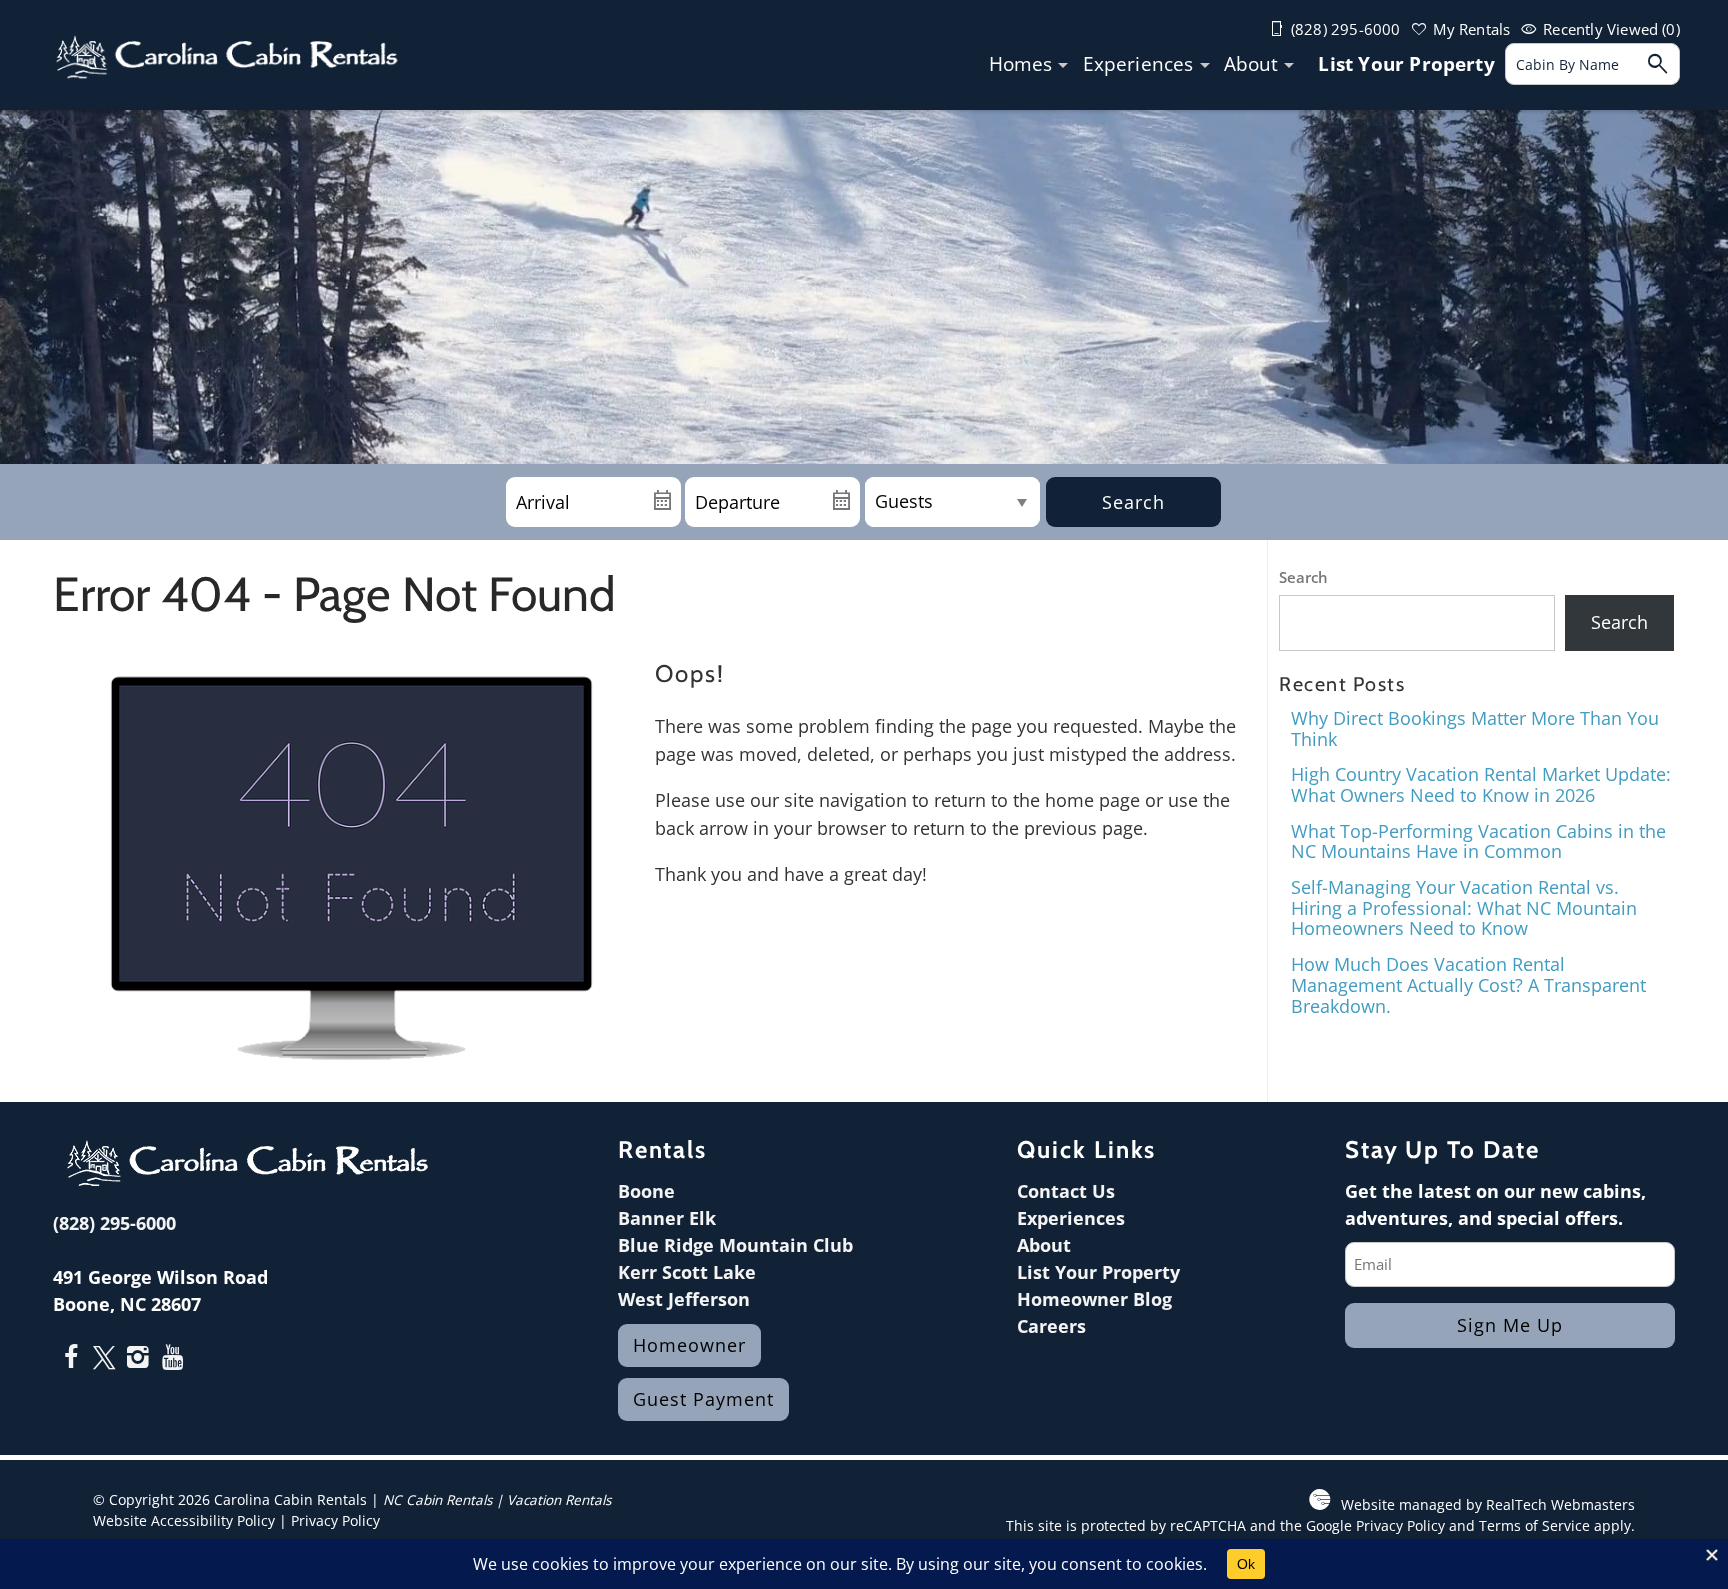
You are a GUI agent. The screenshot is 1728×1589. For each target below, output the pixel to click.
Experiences (1138, 64)
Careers (1051, 1326)
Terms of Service (1534, 1526)
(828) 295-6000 (114, 1223)
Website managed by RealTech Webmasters (1488, 1505)
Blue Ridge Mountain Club (735, 1245)
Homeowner (689, 1345)
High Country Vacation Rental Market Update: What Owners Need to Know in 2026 (1481, 784)
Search (1133, 502)
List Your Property (1406, 64)
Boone (646, 1191)
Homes (1021, 64)
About (1251, 64)
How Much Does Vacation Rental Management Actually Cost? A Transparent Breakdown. (1468, 984)
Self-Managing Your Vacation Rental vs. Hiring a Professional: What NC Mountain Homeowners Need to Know (1464, 907)
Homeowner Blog (1094, 1299)
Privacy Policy (335, 1521)
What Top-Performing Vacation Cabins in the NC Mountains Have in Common (1478, 841)
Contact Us (1066, 1191)
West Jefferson (684, 1299)
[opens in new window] (70, 1359)
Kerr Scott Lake (687, 1272)
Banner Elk (667, 1218)
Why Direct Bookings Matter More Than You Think (1475, 728)
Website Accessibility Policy (184, 1521)
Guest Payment (703, 1399)
